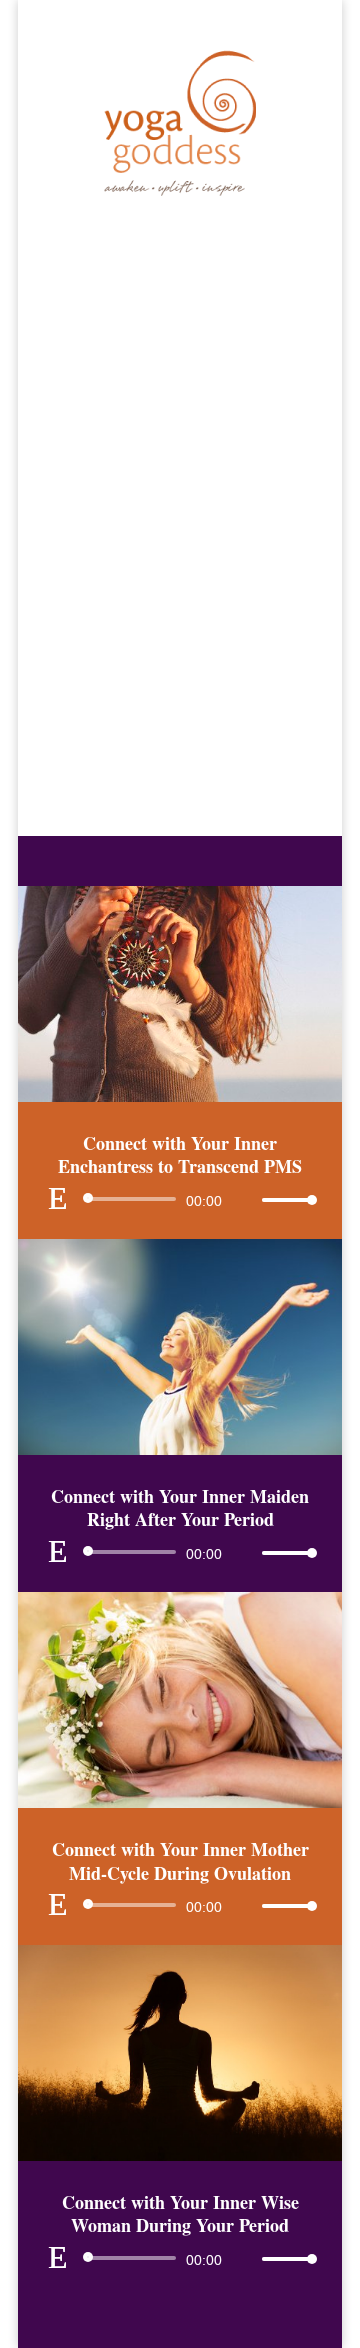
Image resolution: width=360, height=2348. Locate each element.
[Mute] (246, 1200)
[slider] (284, 1199)
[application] (180, 1199)
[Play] (58, 1198)
